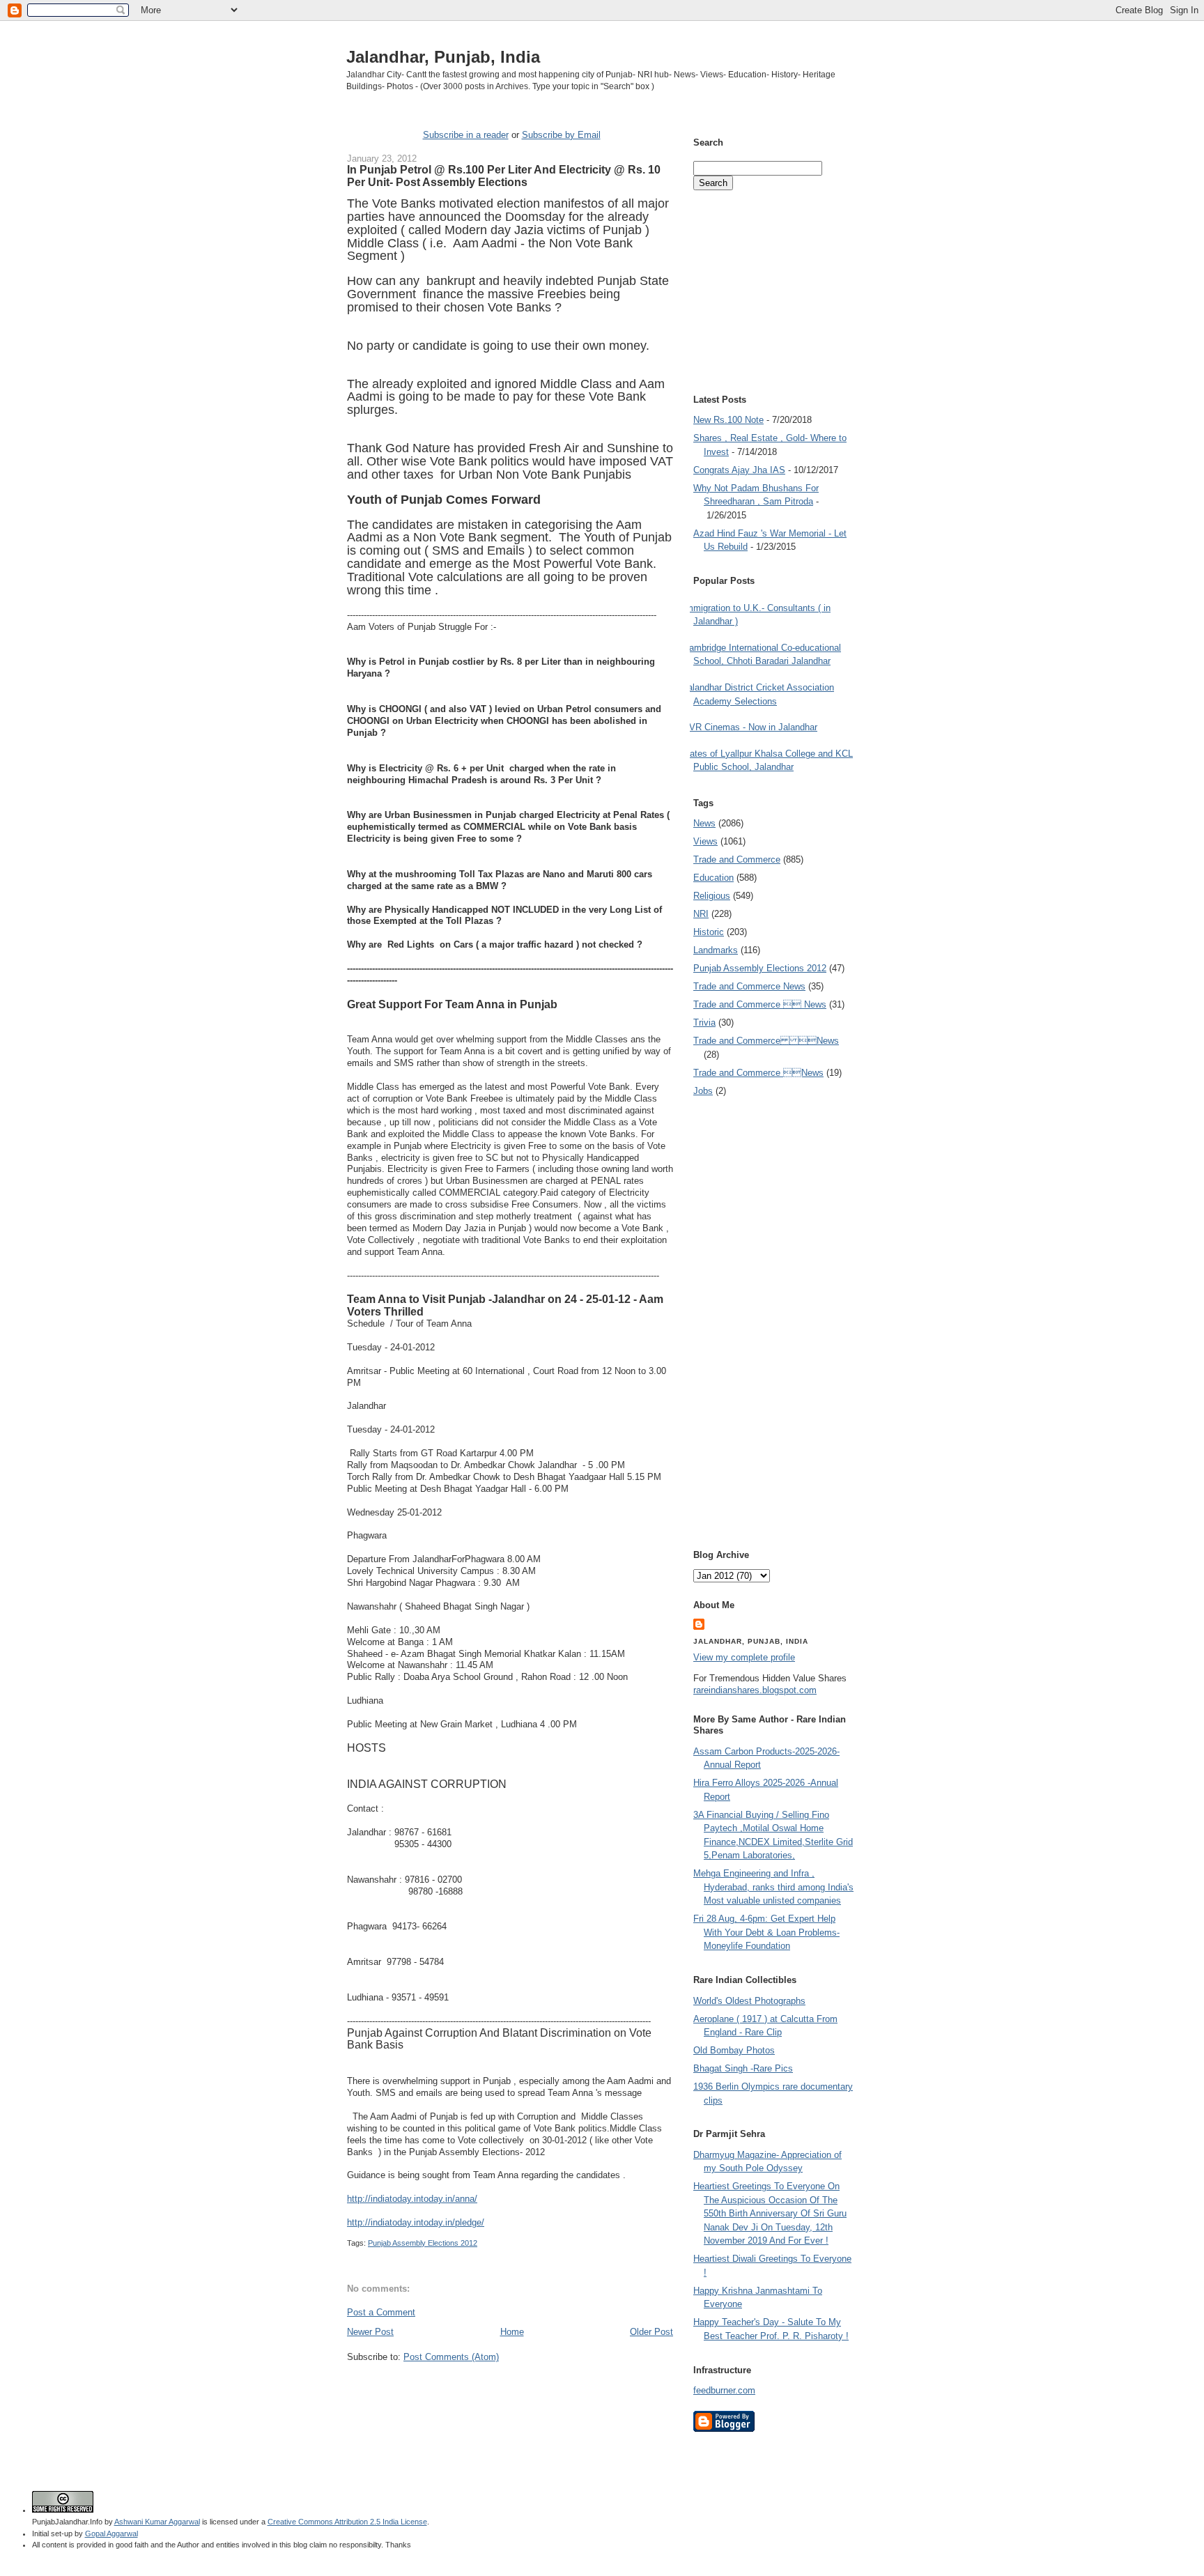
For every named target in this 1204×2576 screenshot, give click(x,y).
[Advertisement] (510, 2390)
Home (512, 2332)
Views (705, 841)
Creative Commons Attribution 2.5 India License (347, 2522)
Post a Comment (381, 2312)
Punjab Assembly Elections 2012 (423, 2243)
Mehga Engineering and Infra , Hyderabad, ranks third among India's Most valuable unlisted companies (773, 1887)
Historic (709, 932)
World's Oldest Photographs (749, 2001)
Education (713, 878)
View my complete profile (744, 1657)
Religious (712, 896)
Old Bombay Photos (734, 2050)
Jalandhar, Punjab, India (443, 57)
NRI (701, 914)
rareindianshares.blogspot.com (755, 1690)
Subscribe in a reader (466, 135)
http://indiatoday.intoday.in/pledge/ (416, 2222)
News (704, 823)
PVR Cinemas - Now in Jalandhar (750, 727)
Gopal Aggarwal (111, 2533)
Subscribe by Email (561, 135)
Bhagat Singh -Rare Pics (743, 2068)
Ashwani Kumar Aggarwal (157, 2522)
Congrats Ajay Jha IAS (739, 470)
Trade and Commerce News (766, 1041)
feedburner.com (724, 2390)
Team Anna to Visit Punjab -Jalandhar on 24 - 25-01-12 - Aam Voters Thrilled (505, 1305)
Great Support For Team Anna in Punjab (452, 1004)
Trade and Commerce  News (760, 1004)
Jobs (703, 1091)
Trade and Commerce (737, 859)
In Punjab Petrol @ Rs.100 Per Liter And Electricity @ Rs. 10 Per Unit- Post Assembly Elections (504, 176)
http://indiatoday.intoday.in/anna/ (412, 2199)
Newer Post (370, 2332)
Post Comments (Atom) (451, 2357)
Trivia (704, 1023)
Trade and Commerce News (749, 986)
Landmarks (716, 950)
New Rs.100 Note (728, 420)
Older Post (651, 2332)
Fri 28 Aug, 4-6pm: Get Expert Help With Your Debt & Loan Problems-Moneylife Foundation (766, 1932)
